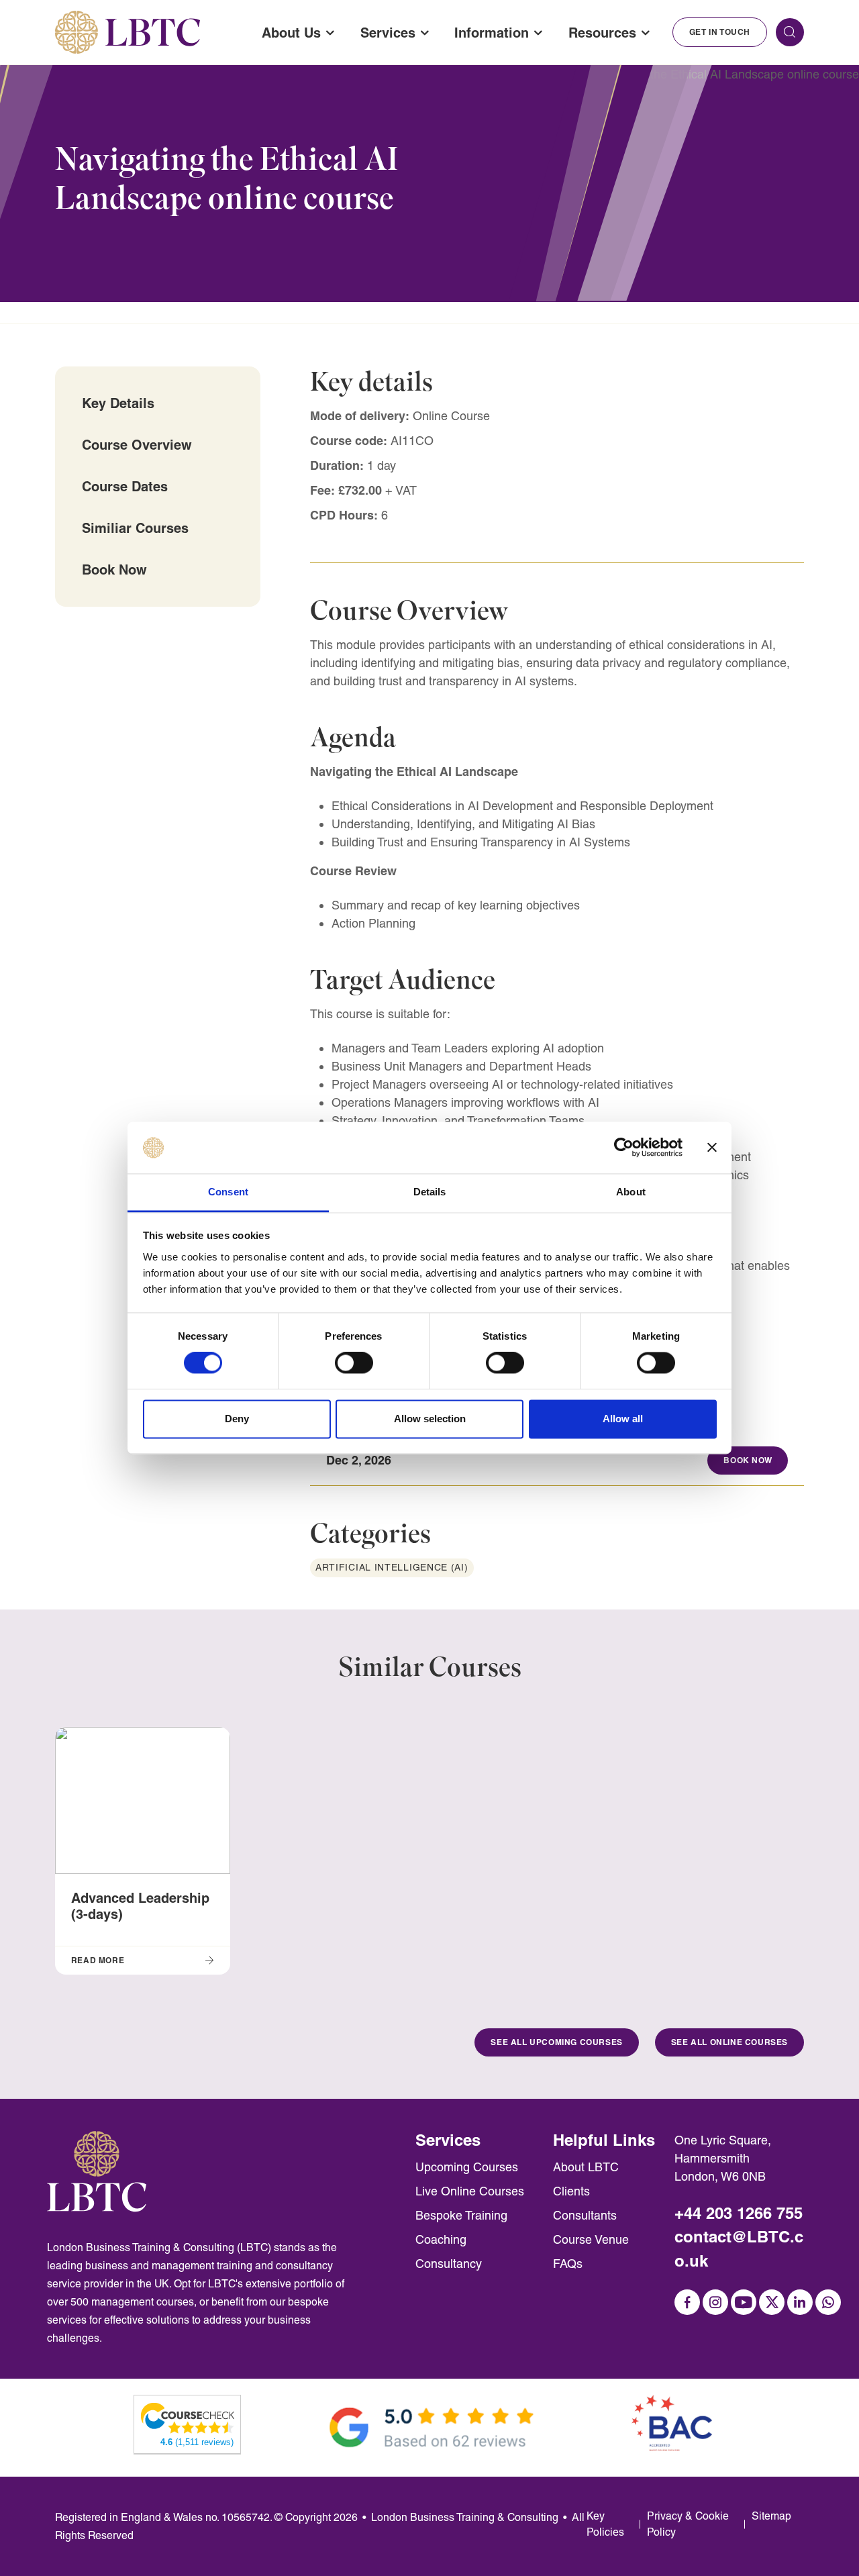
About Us (291, 33)
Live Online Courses (470, 2191)
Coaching (441, 2239)
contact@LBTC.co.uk (739, 2249)
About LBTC (586, 2167)
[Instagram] (715, 2302)
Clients (571, 2191)
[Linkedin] (800, 2302)
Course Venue (591, 2239)
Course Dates (125, 486)
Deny (237, 1419)
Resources (602, 33)
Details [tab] (430, 1192)
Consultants (585, 2215)
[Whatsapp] (828, 2302)
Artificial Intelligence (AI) (392, 1567)
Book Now (114, 569)
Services (388, 33)
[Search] (790, 32)
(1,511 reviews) (197, 2442)
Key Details (118, 403)
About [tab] (631, 1192)
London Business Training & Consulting (465, 2517)
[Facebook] (687, 2302)
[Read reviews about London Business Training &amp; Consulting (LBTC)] (188, 2417)
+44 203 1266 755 (739, 2213)
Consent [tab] (228, 1192)
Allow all (623, 1419)
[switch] (354, 1363)
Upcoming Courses (467, 2167)
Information (492, 33)
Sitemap (771, 2516)
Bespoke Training (461, 2215)
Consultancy (449, 2264)
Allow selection (430, 1419)
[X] (772, 2302)
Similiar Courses (135, 528)
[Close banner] (712, 1148)
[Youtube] (744, 2302)
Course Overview (137, 445)
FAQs (568, 2264)
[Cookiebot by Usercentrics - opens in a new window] (624, 1148)
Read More (98, 1960)
